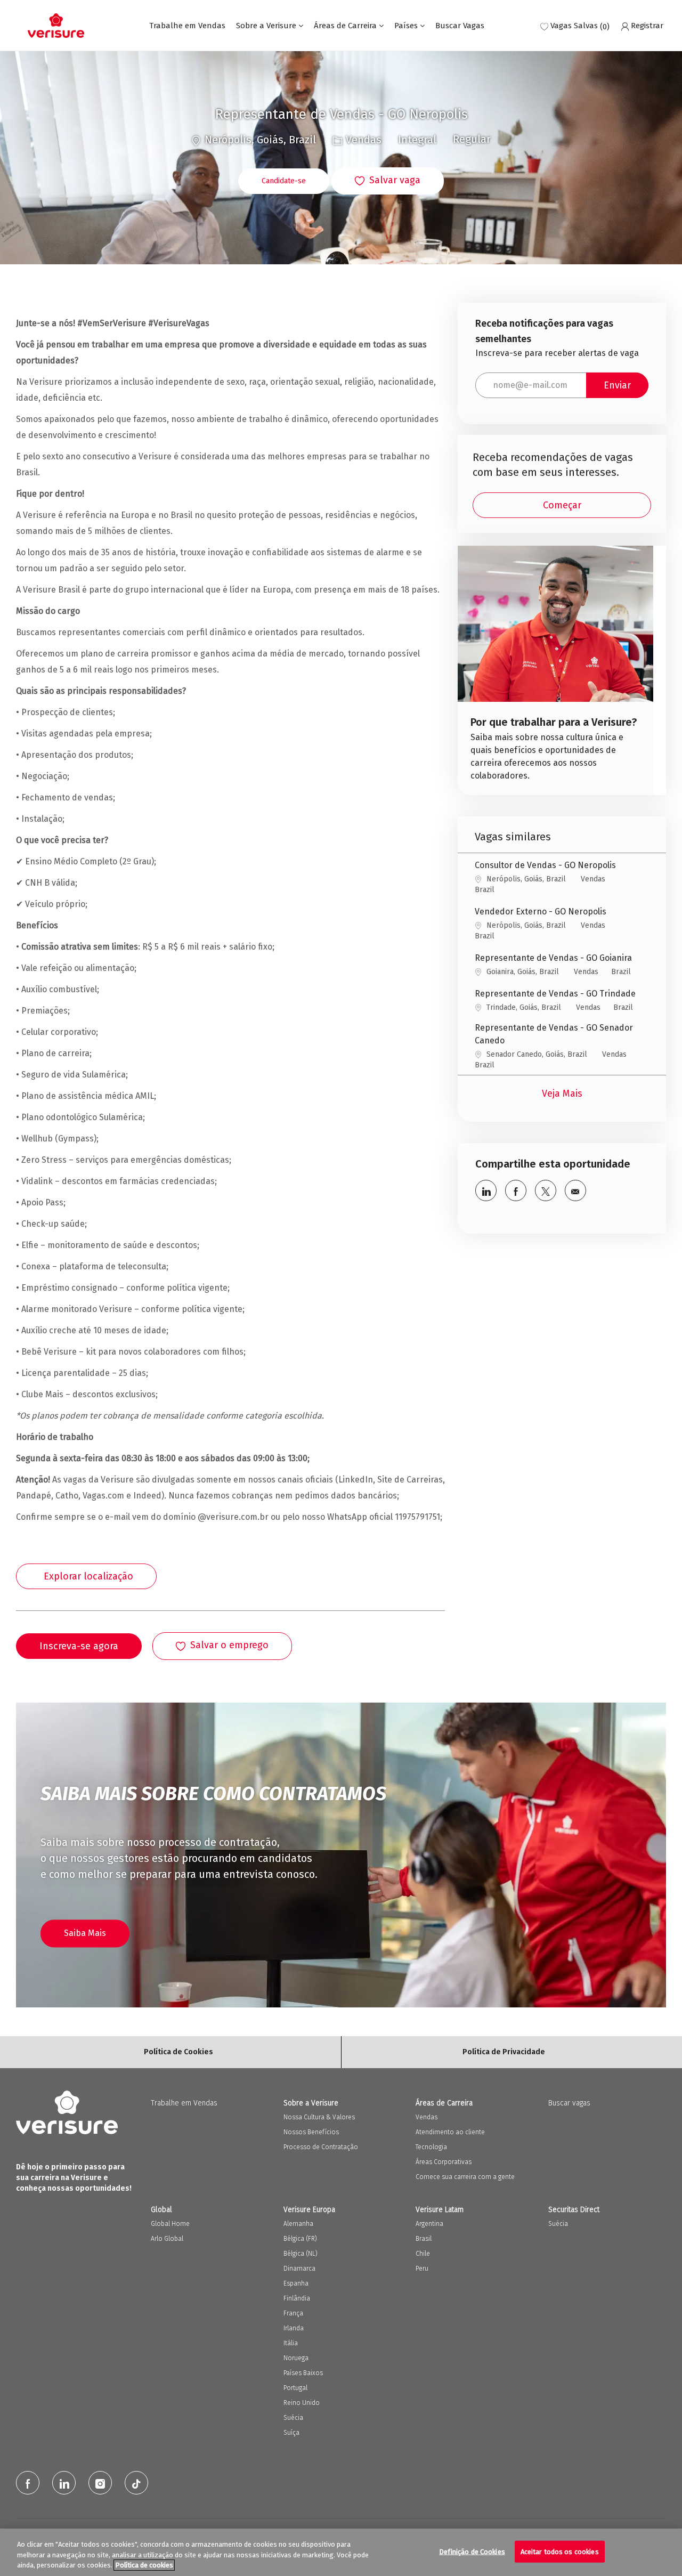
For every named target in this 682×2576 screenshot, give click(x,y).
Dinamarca (299, 2269)
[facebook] (28, 2483)
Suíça (291, 2433)
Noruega (296, 2358)
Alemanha (298, 2224)
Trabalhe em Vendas (187, 26)
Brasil (424, 2239)
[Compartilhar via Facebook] (516, 1190)
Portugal (295, 2388)
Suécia (293, 2418)
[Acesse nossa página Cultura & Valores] (555, 670)
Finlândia (297, 2298)
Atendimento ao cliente (450, 2132)
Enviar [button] (617, 385)
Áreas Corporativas (444, 2162)
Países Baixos (303, 2373)
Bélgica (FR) (300, 2239)
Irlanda (294, 2328)
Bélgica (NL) (301, 2254)
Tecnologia (431, 2147)
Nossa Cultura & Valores (319, 2117)
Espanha (296, 2283)
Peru (422, 2269)
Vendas (427, 2117)
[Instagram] (100, 2483)
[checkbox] (388, 181)
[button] (284, 181)
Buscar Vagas (460, 26)
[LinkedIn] (64, 2483)
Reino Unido (302, 2403)
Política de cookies (144, 2565)
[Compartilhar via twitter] (546, 1190)
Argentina (429, 2224)
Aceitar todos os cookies (560, 2551)
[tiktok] (136, 2483)
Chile (423, 2254)
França (293, 2313)
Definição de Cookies (472, 2551)
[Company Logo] (56, 26)
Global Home (170, 2224)
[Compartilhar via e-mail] (575, 1190)
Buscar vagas (569, 2103)
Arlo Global (167, 2239)
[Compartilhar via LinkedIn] (486, 1190)
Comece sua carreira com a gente (465, 2177)
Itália (291, 2343)
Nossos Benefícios (311, 2132)
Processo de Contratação (321, 2147)
